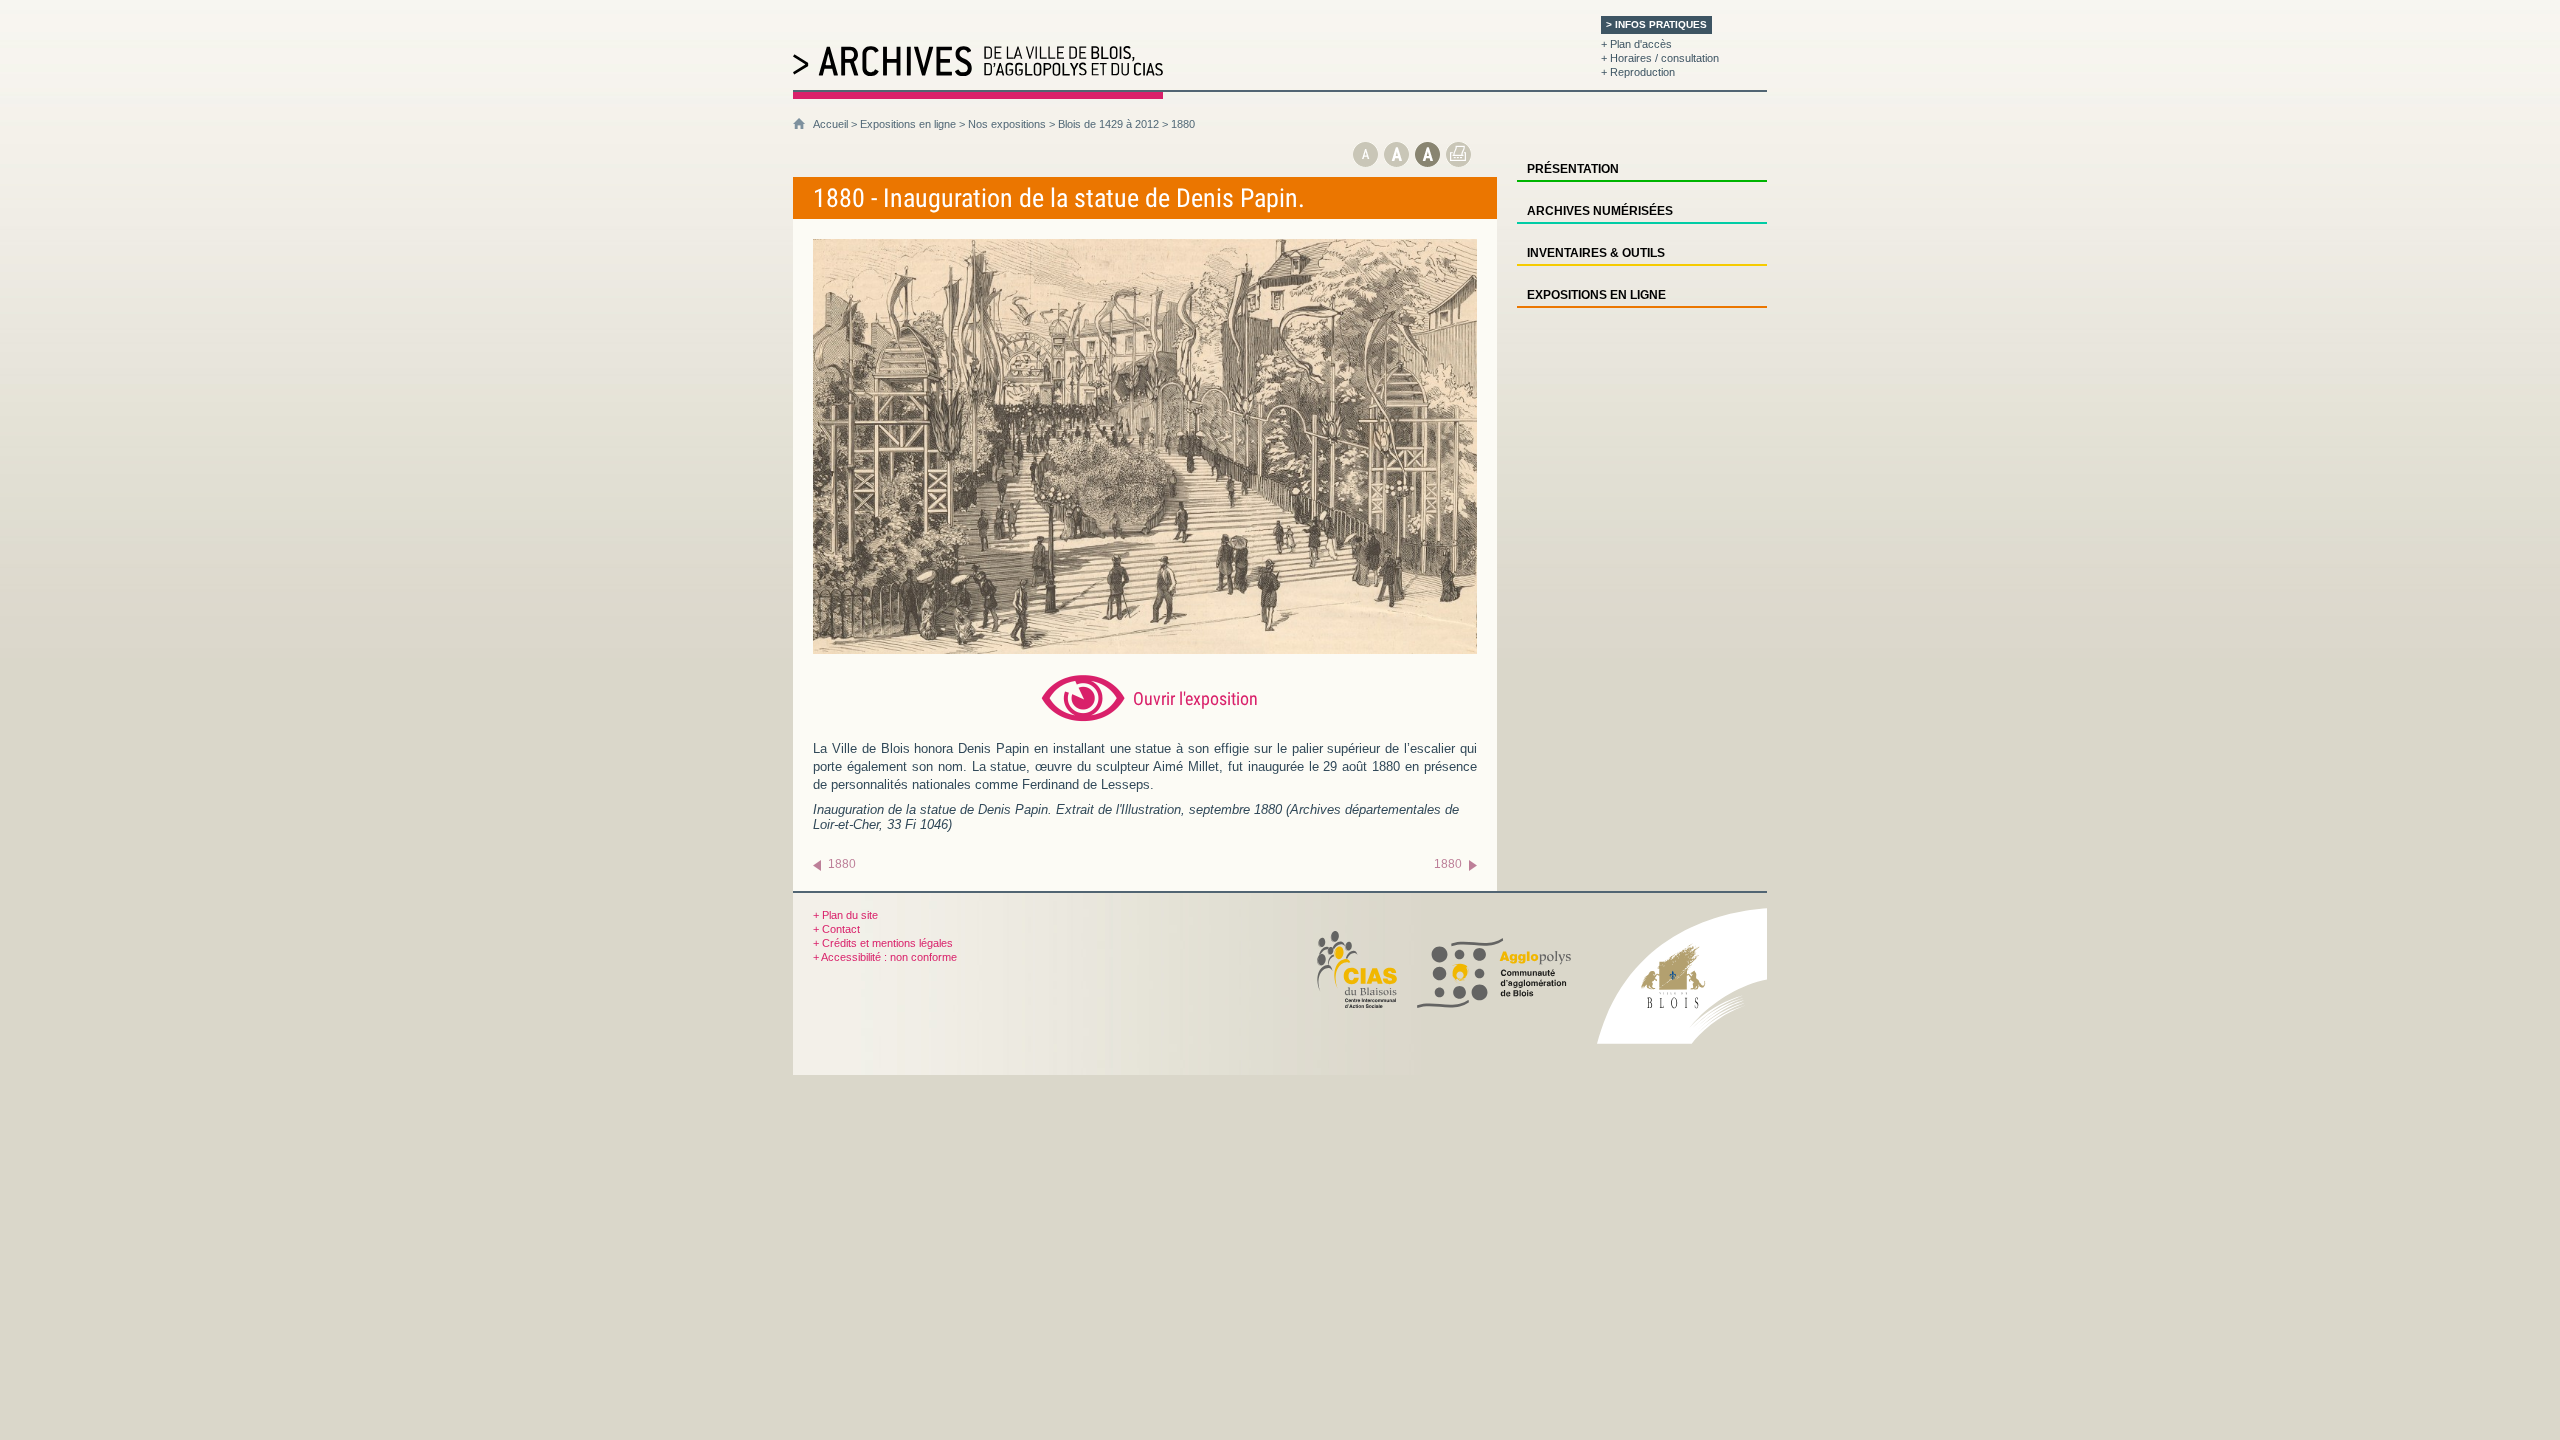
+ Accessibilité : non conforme (885, 957)
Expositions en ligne (908, 124)
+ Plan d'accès (1636, 44)
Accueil (830, 124)
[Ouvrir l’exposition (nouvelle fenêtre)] (1145, 649)
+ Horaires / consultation (1660, 58)
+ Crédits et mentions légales (883, 943)
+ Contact (836, 929)
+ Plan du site (845, 915)
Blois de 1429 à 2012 (1108, 124)
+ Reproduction (1638, 72)
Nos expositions (1007, 124)
